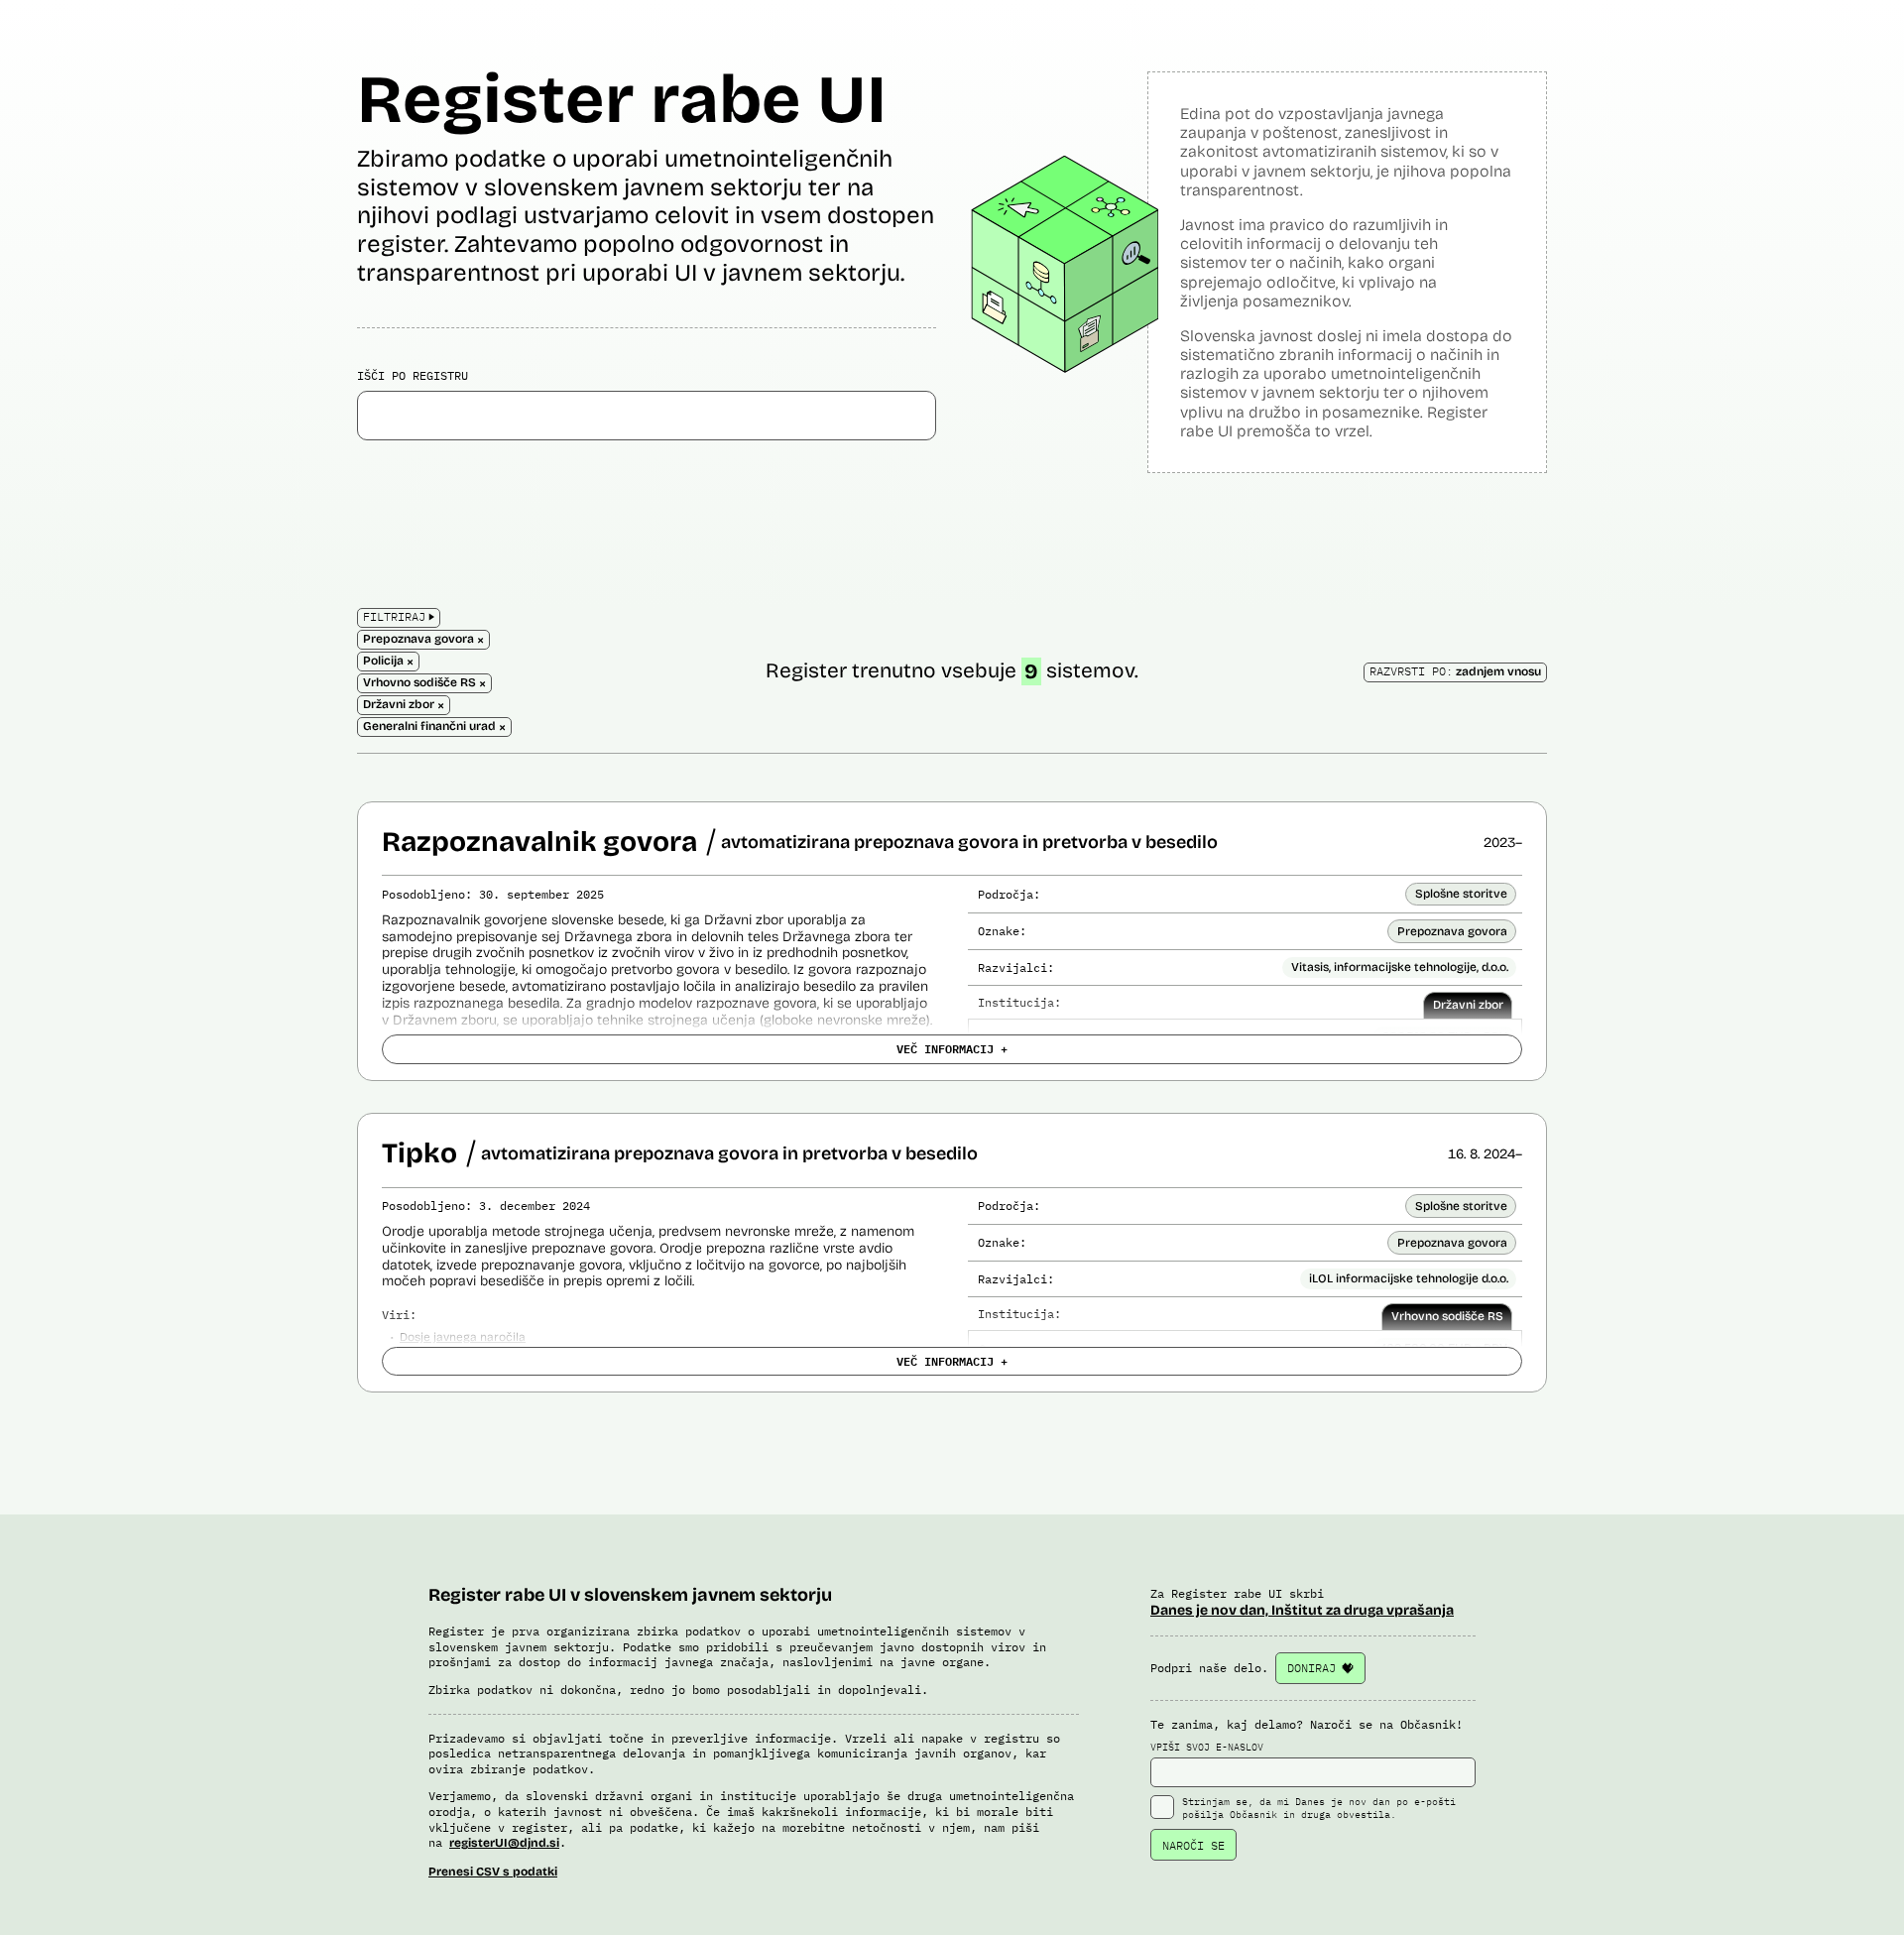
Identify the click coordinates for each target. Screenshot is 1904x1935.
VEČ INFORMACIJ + (952, 1048)
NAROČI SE (1193, 1845)
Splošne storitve (1461, 894)
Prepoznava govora (1452, 931)
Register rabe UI (622, 100)
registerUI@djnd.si (504, 1843)
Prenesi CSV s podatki (493, 1872)
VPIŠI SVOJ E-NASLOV (1207, 1747)
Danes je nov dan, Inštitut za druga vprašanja (1302, 1610)
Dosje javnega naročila (463, 1337)
